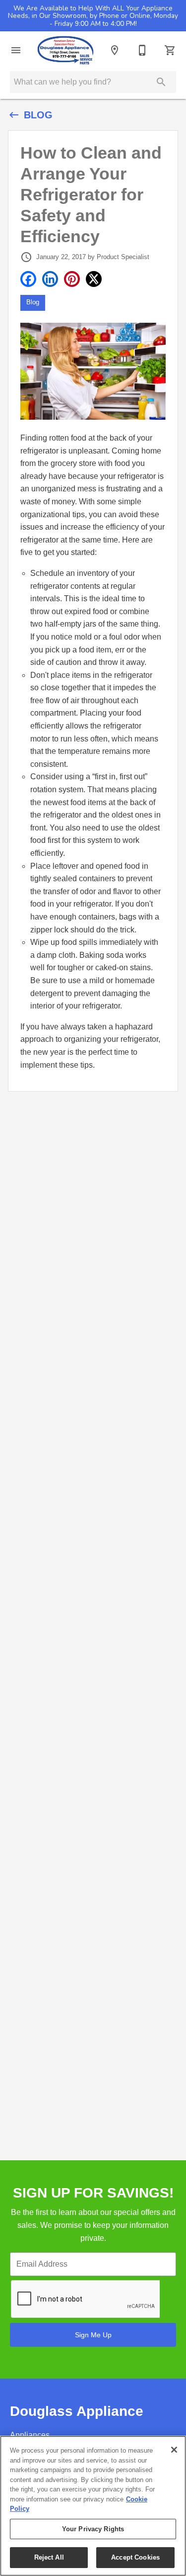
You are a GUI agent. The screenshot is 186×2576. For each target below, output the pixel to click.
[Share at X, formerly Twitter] (94, 279)
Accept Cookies (135, 2557)
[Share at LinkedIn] (50, 279)
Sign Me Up (93, 2335)
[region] (93, 2506)
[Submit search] (161, 82)
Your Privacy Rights (93, 2529)
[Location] (115, 50)
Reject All (49, 2557)
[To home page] (65, 50)
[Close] (174, 2450)
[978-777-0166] (142, 50)
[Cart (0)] (170, 50)
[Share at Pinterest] (72, 279)
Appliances (30, 2435)
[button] (16, 50)
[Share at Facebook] (28, 279)
